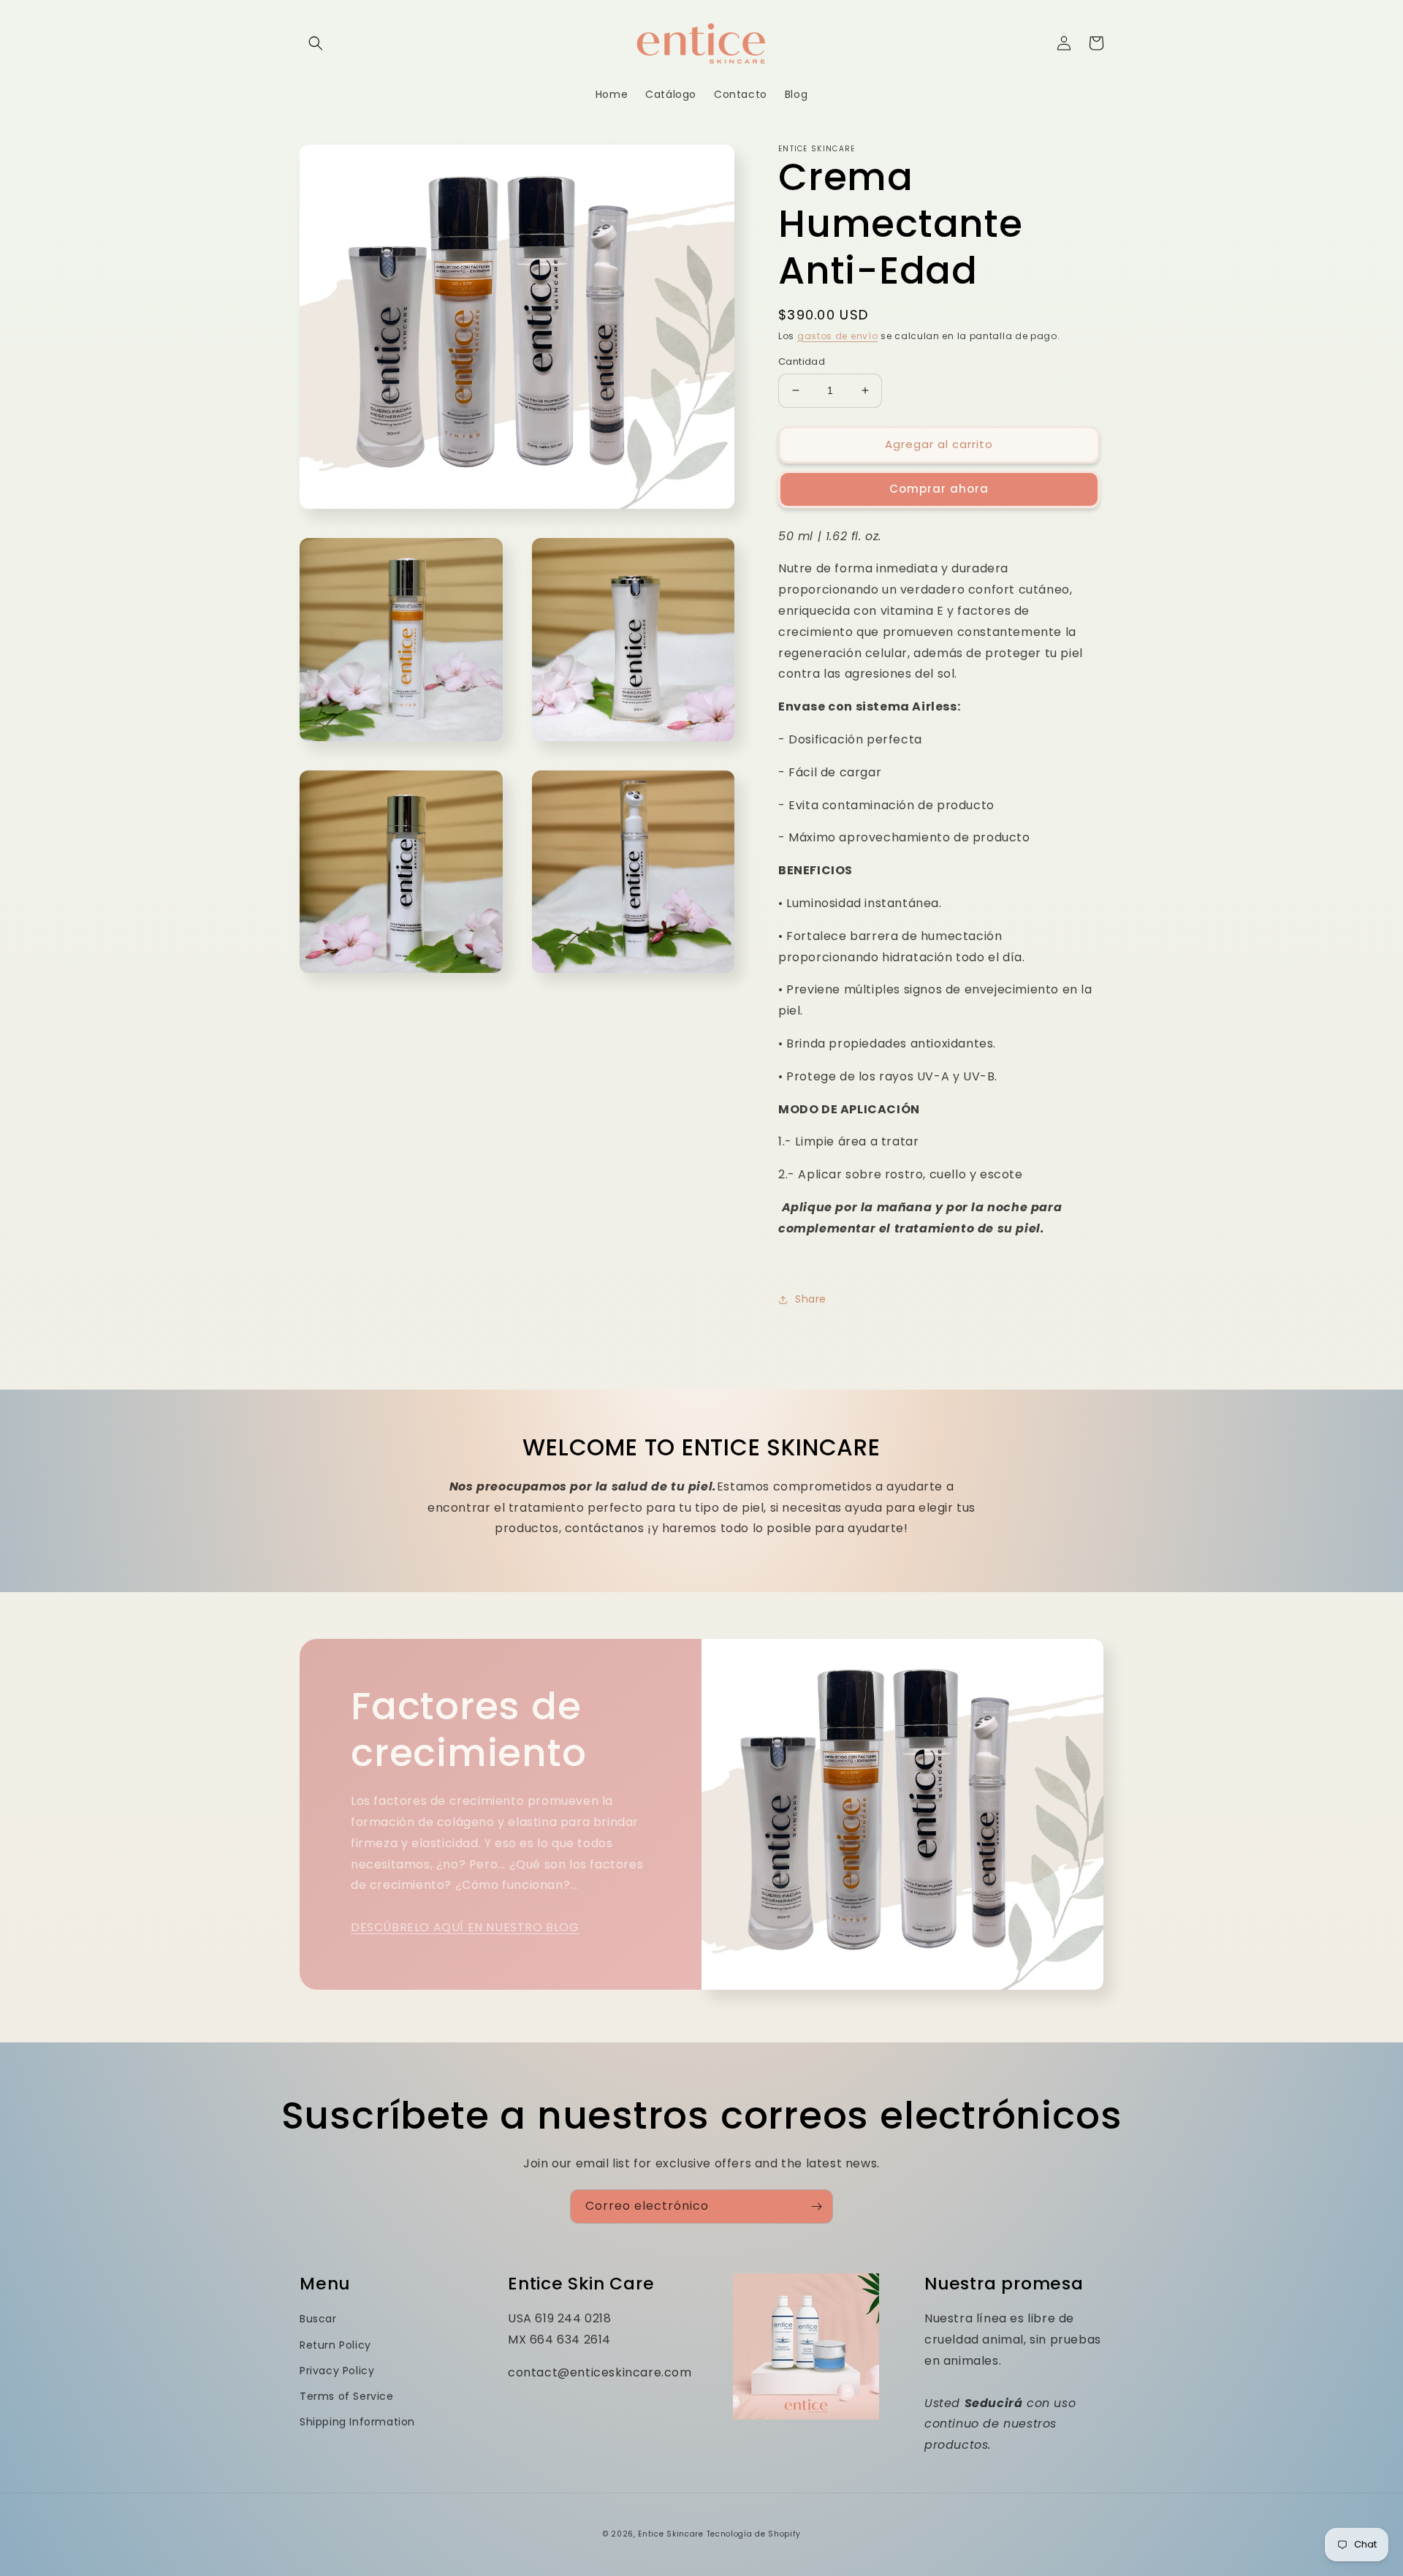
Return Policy (335, 2345)
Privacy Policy (337, 2371)
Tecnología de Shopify (754, 2534)
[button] (316, 43)
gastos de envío (838, 336)
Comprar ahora (939, 489)
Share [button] (811, 1299)
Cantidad (802, 361)
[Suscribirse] (816, 2206)
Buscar (318, 2319)
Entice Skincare (671, 2534)
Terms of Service (347, 2396)
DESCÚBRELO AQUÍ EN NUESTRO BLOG (465, 1927)
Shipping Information (357, 2422)
